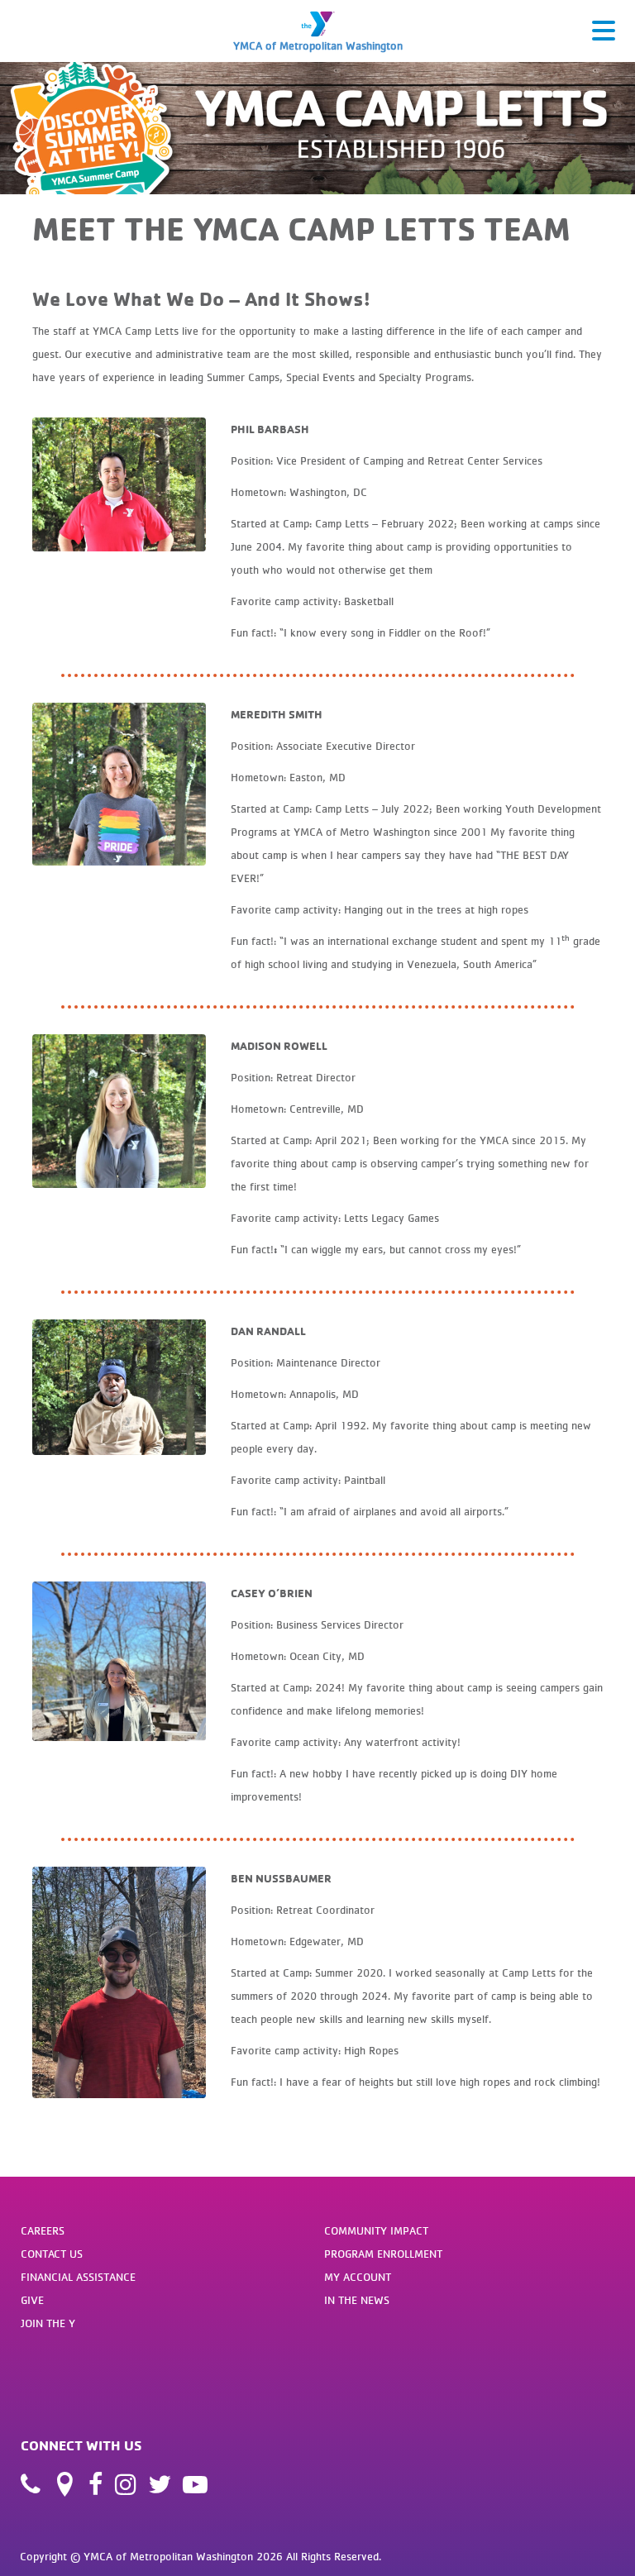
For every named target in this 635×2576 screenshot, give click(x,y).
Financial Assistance (78, 2277)
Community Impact (376, 2230)
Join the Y (48, 2323)
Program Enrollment (383, 2254)
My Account (358, 2277)
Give (32, 2300)
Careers (43, 2230)
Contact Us (52, 2254)
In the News (357, 2300)
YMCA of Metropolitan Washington (318, 45)
